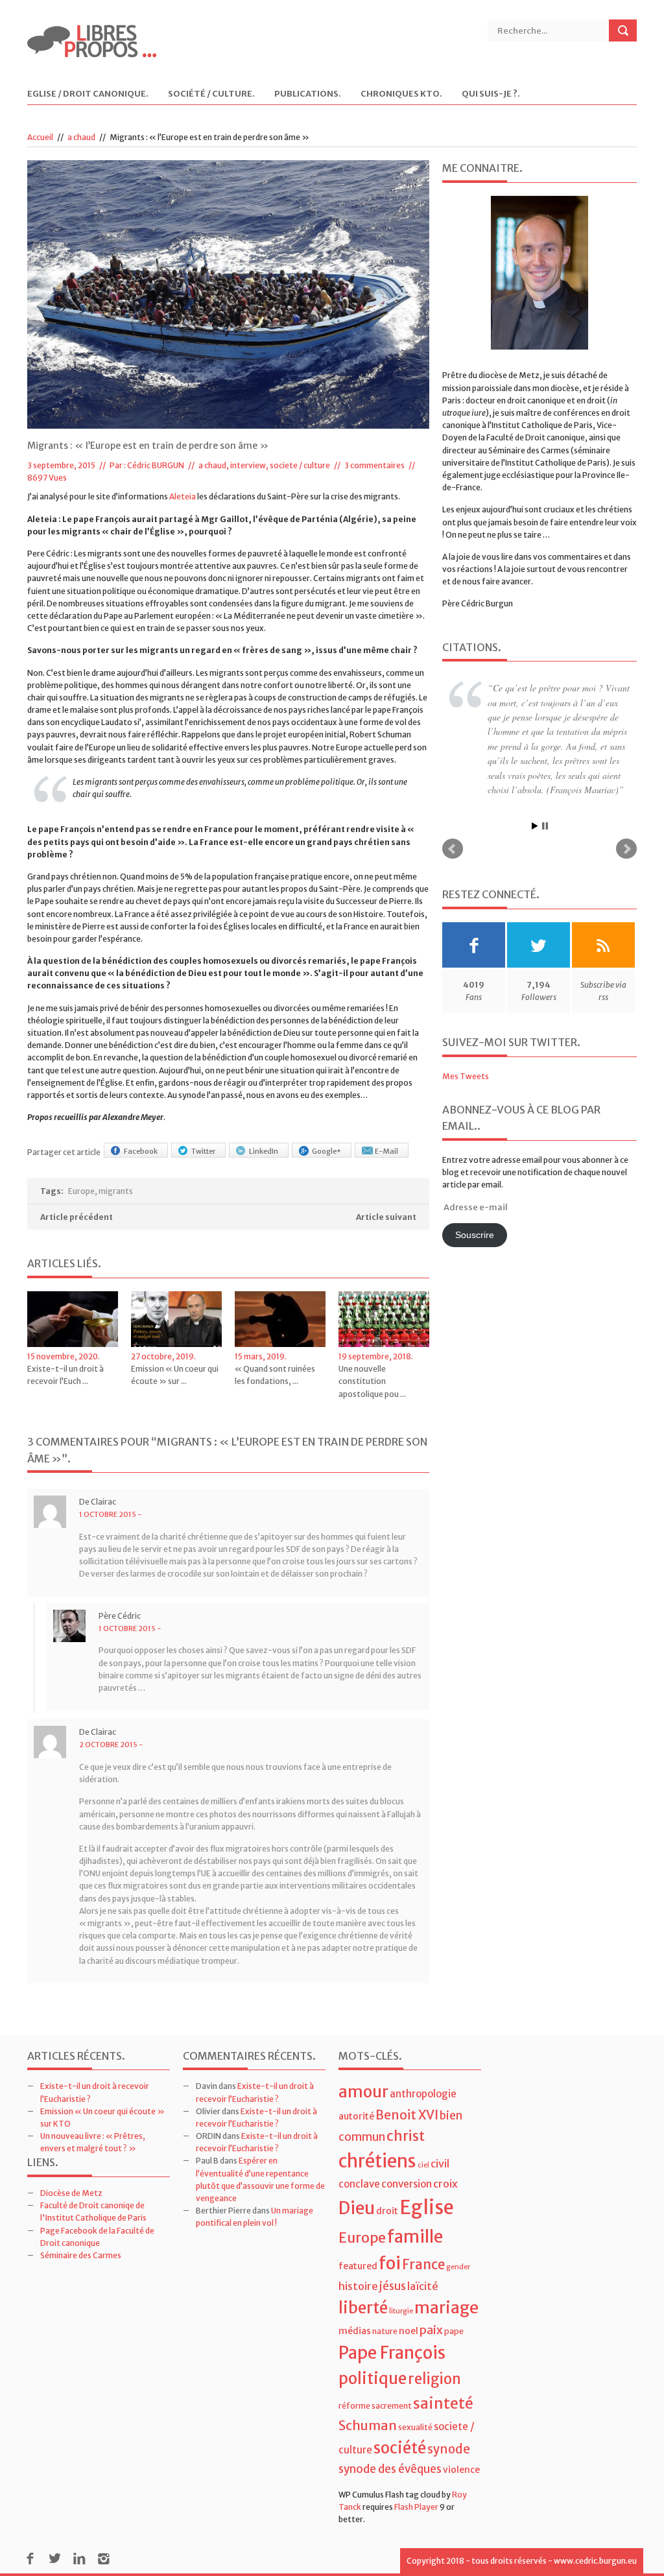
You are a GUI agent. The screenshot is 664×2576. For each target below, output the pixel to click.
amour (363, 2092)
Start (535, 826)
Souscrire (475, 1235)
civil (440, 2164)
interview (248, 465)
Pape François (392, 2353)
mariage (446, 2308)
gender (458, 2267)
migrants (116, 1191)
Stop (545, 826)
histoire (358, 2286)
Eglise (427, 2207)
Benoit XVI (407, 2115)
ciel (423, 2165)
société (400, 2448)
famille (415, 2236)
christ (406, 2136)
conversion (407, 2184)
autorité (356, 2116)
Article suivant (386, 1217)
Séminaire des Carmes (81, 2255)
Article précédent (77, 1217)
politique (373, 2379)
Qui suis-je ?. (491, 94)
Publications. (308, 94)
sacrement (392, 2406)
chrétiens (377, 2161)
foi (390, 2263)
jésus (393, 2286)
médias (355, 2331)
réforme (354, 2406)
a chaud (81, 137)
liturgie (401, 2311)
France (423, 2265)
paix (431, 2330)
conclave (359, 2184)
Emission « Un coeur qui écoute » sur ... (175, 1375)
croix (445, 2184)
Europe (81, 1191)
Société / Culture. (211, 94)
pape (454, 2331)
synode (449, 2449)
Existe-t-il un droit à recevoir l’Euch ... (65, 1375)
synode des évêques (390, 2469)
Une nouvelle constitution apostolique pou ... (372, 1381)
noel (409, 2331)
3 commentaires (374, 465)
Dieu (357, 2208)
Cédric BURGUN (156, 465)
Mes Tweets (466, 1076)
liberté (363, 2308)
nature (385, 2331)
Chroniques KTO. (401, 94)
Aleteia (183, 496)
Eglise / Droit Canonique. (88, 94)
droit (387, 2211)
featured (358, 2266)
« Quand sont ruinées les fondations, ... (275, 1375)
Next (626, 849)
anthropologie (423, 2094)
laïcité (423, 2286)
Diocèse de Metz (71, 2193)
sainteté (443, 2403)
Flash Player (416, 2507)
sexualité (415, 2427)
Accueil (40, 137)
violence (461, 2470)
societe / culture (300, 465)
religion (434, 2379)
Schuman (368, 2425)
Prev (453, 849)
